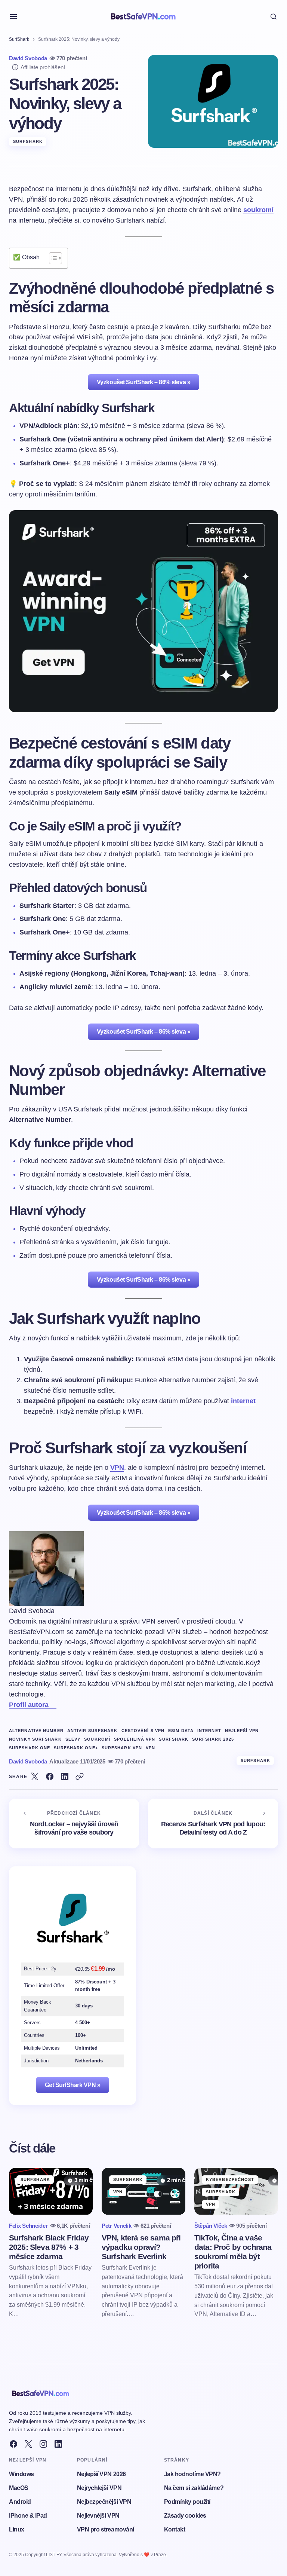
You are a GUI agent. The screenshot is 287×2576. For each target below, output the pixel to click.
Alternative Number (36, 1731)
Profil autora (29, 1705)
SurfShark (19, 39)
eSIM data (181, 1731)
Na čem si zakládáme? (194, 2488)
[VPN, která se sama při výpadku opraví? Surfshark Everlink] (143, 2191)
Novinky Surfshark (35, 1739)
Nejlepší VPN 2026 (101, 2474)
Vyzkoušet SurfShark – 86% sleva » (143, 382)
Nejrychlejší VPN (99, 2488)
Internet (209, 1731)
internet (243, 1401)
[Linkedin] (58, 2444)
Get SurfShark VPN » (73, 2085)
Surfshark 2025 (213, 1739)
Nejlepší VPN (242, 1731)
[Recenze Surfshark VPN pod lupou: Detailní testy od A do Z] (213, 1824)
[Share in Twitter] (35, 1777)
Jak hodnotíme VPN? (192, 2474)
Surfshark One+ (76, 1748)
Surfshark (174, 1739)
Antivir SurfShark (92, 1731)
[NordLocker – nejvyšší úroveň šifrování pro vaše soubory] (74, 1824)
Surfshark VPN (122, 1748)
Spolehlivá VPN (135, 1739)
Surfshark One (30, 1748)
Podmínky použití (187, 2502)
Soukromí (97, 1739)
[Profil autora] (53, 1705)
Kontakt (175, 2529)
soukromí (258, 210)
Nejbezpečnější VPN (104, 2502)
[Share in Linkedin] (65, 1777)
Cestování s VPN (143, 1731)
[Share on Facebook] (50, 1777)
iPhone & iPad (28, 2516)
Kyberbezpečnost (230, 2179)
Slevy (73, 1739)
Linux (17, 2529)
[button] (13, 16)
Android (20, 2502)
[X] (28, 2444)
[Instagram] (43, 2444)
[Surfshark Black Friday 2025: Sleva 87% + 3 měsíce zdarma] (51, 2191)
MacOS (19, 2488)
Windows (21, 2474)
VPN (117, 1468)
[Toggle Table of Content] (52, 258)
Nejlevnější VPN (98, 2516)
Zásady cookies (185, 2516)
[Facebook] (13, 2444)
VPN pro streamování (106, 2529)
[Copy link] (80, 1777)
